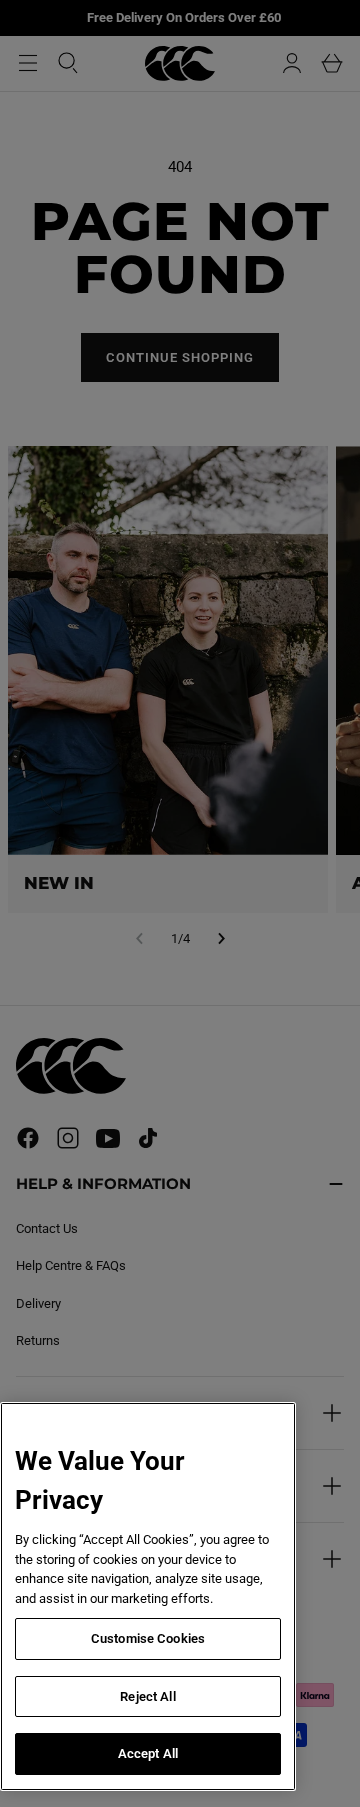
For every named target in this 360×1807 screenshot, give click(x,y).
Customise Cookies (148, 1638)
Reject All (147, 1696)
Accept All (148, 1753)
